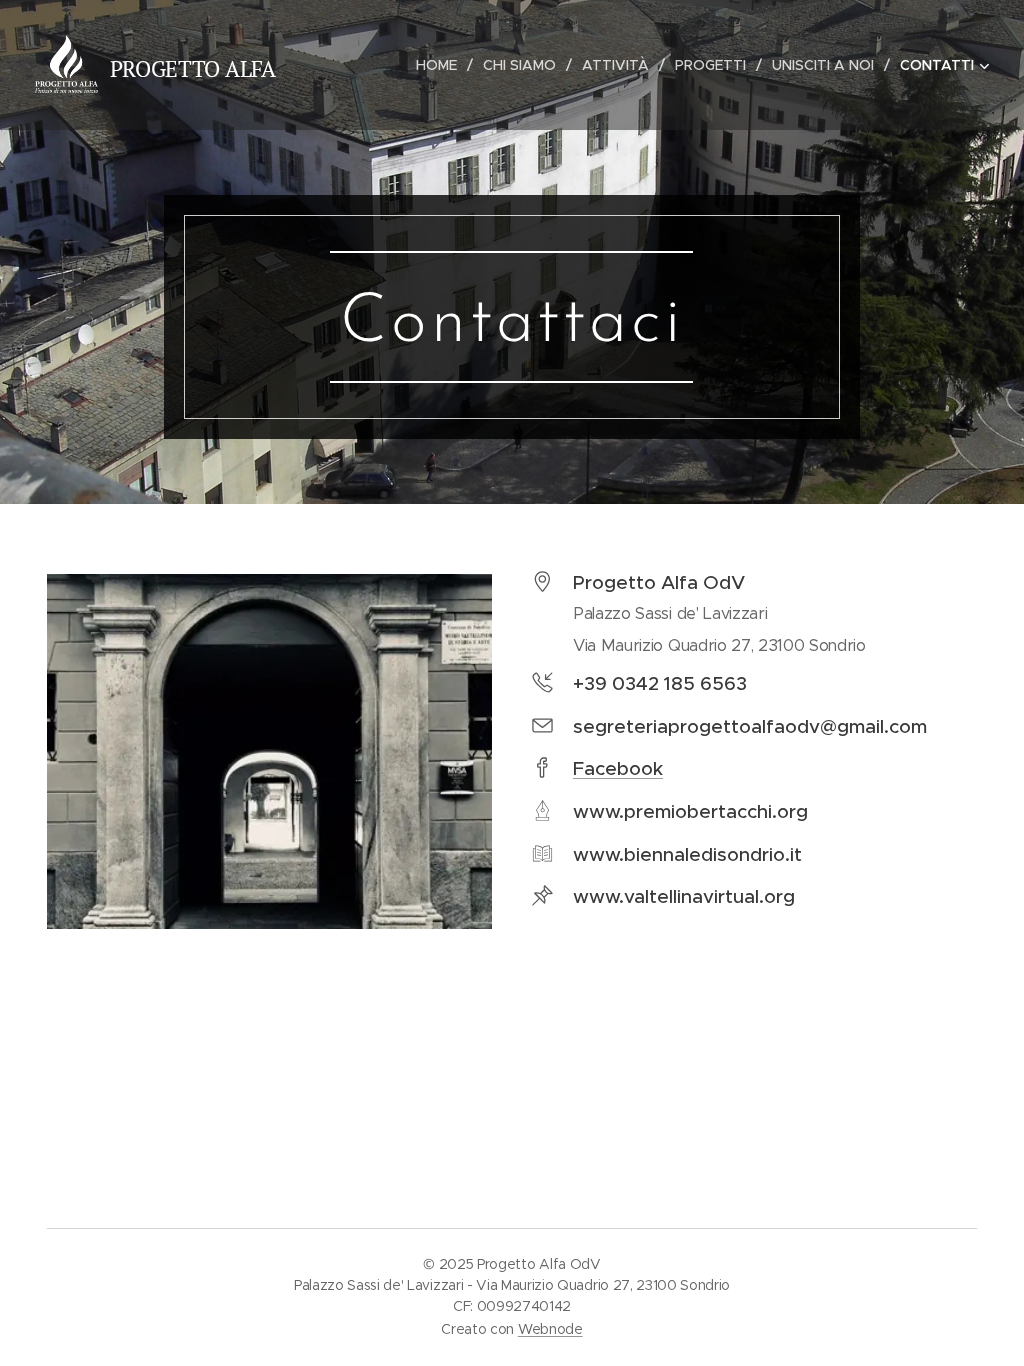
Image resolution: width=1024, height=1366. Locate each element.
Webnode (550, 1329)
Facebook (618, 768)
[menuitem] (442, 65)
